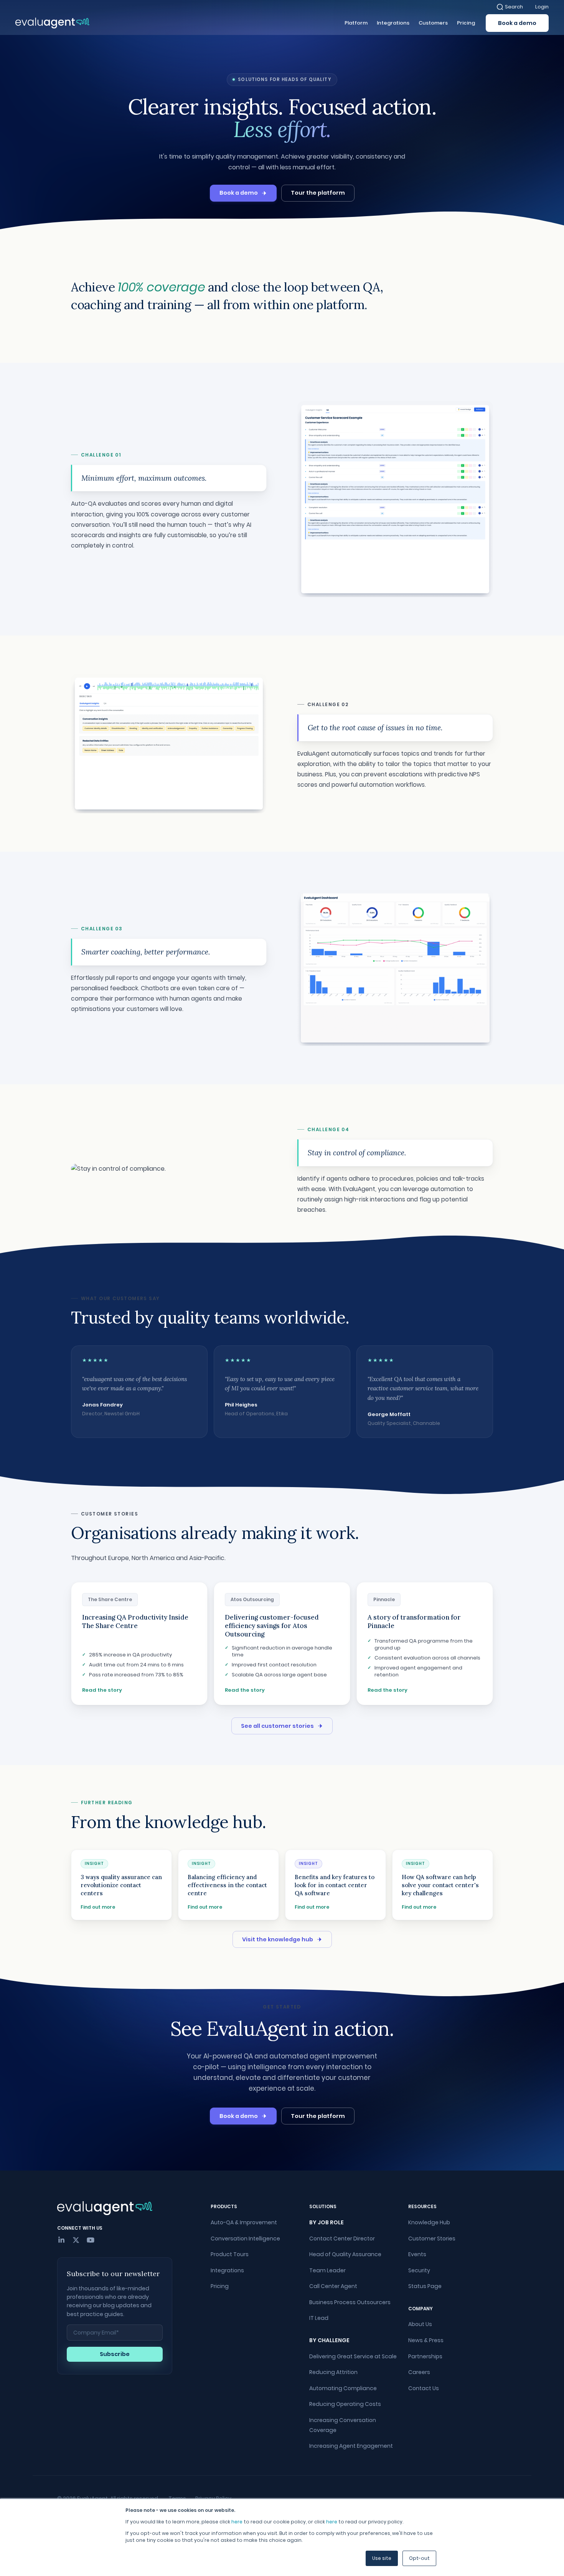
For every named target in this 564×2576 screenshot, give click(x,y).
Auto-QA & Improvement (244, 2222)
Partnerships (425, 2356)
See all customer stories (277, 1726)
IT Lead (319, 2318)
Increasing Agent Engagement (351, 2446)
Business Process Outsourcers (350, 2302)
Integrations (227, 2270)
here (237, 2522)
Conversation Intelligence (245, 2238)
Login (542, 7)
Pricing (220, 2286)
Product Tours (230, 2254)
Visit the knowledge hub (278, 1939)
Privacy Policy (213, 2498)
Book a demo (517, 23)
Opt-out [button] (419, 2558)
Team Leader (327, 2270)
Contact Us (424, 2388)
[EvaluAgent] (52, 23)
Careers (419, 2372)
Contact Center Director (342, 2238)
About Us (420, 2324)
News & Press (426, 2340)
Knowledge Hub (429, 2222)
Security (419, 2270)
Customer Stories (432, 2238)
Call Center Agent (333, 2286)
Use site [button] (382, 2558)
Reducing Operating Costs (345, 2404)
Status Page (425, 2286)
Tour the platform (318, 193)
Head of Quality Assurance (345, 2254)
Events (417, 2254)
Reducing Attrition (333, 2372)
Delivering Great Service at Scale (353, 2356)
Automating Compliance (343, 2388)
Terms (177, 2498)
